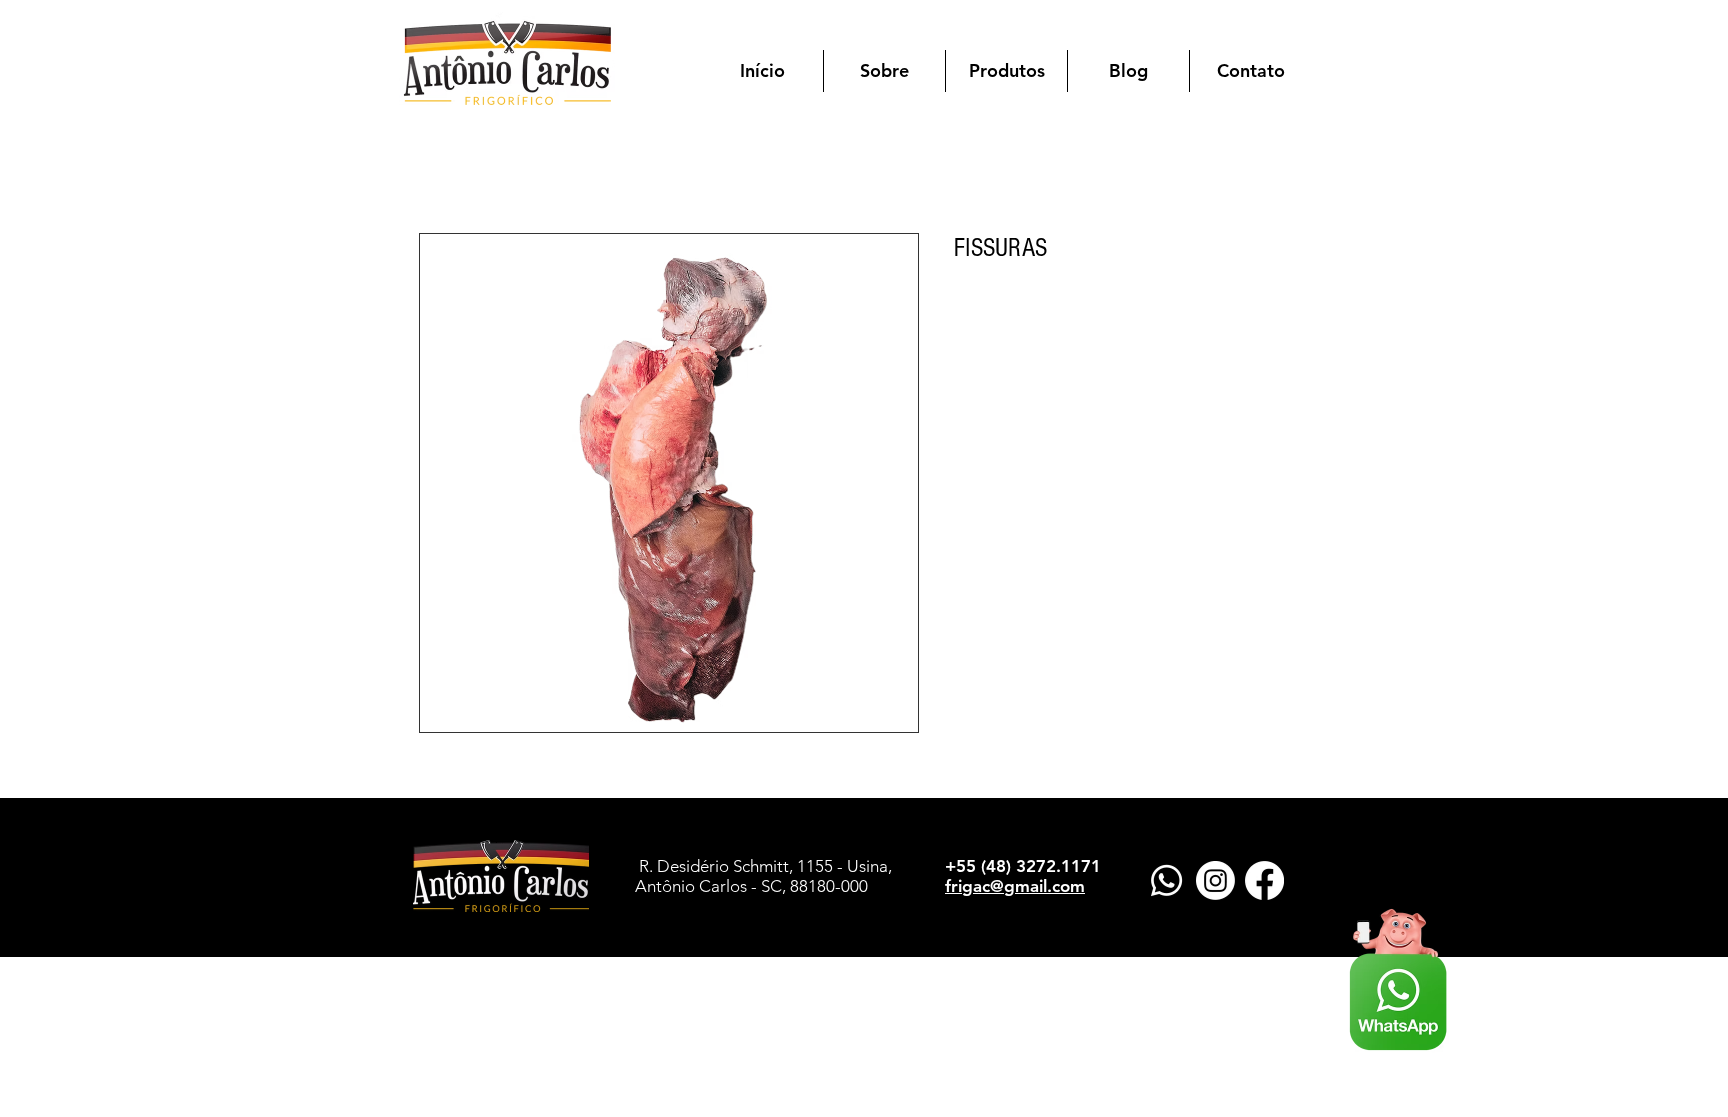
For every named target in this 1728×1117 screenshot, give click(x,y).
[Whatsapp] (1166, 880)
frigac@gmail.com (1015, 886)
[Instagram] (1215, 880)
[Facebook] (1264, 880)
